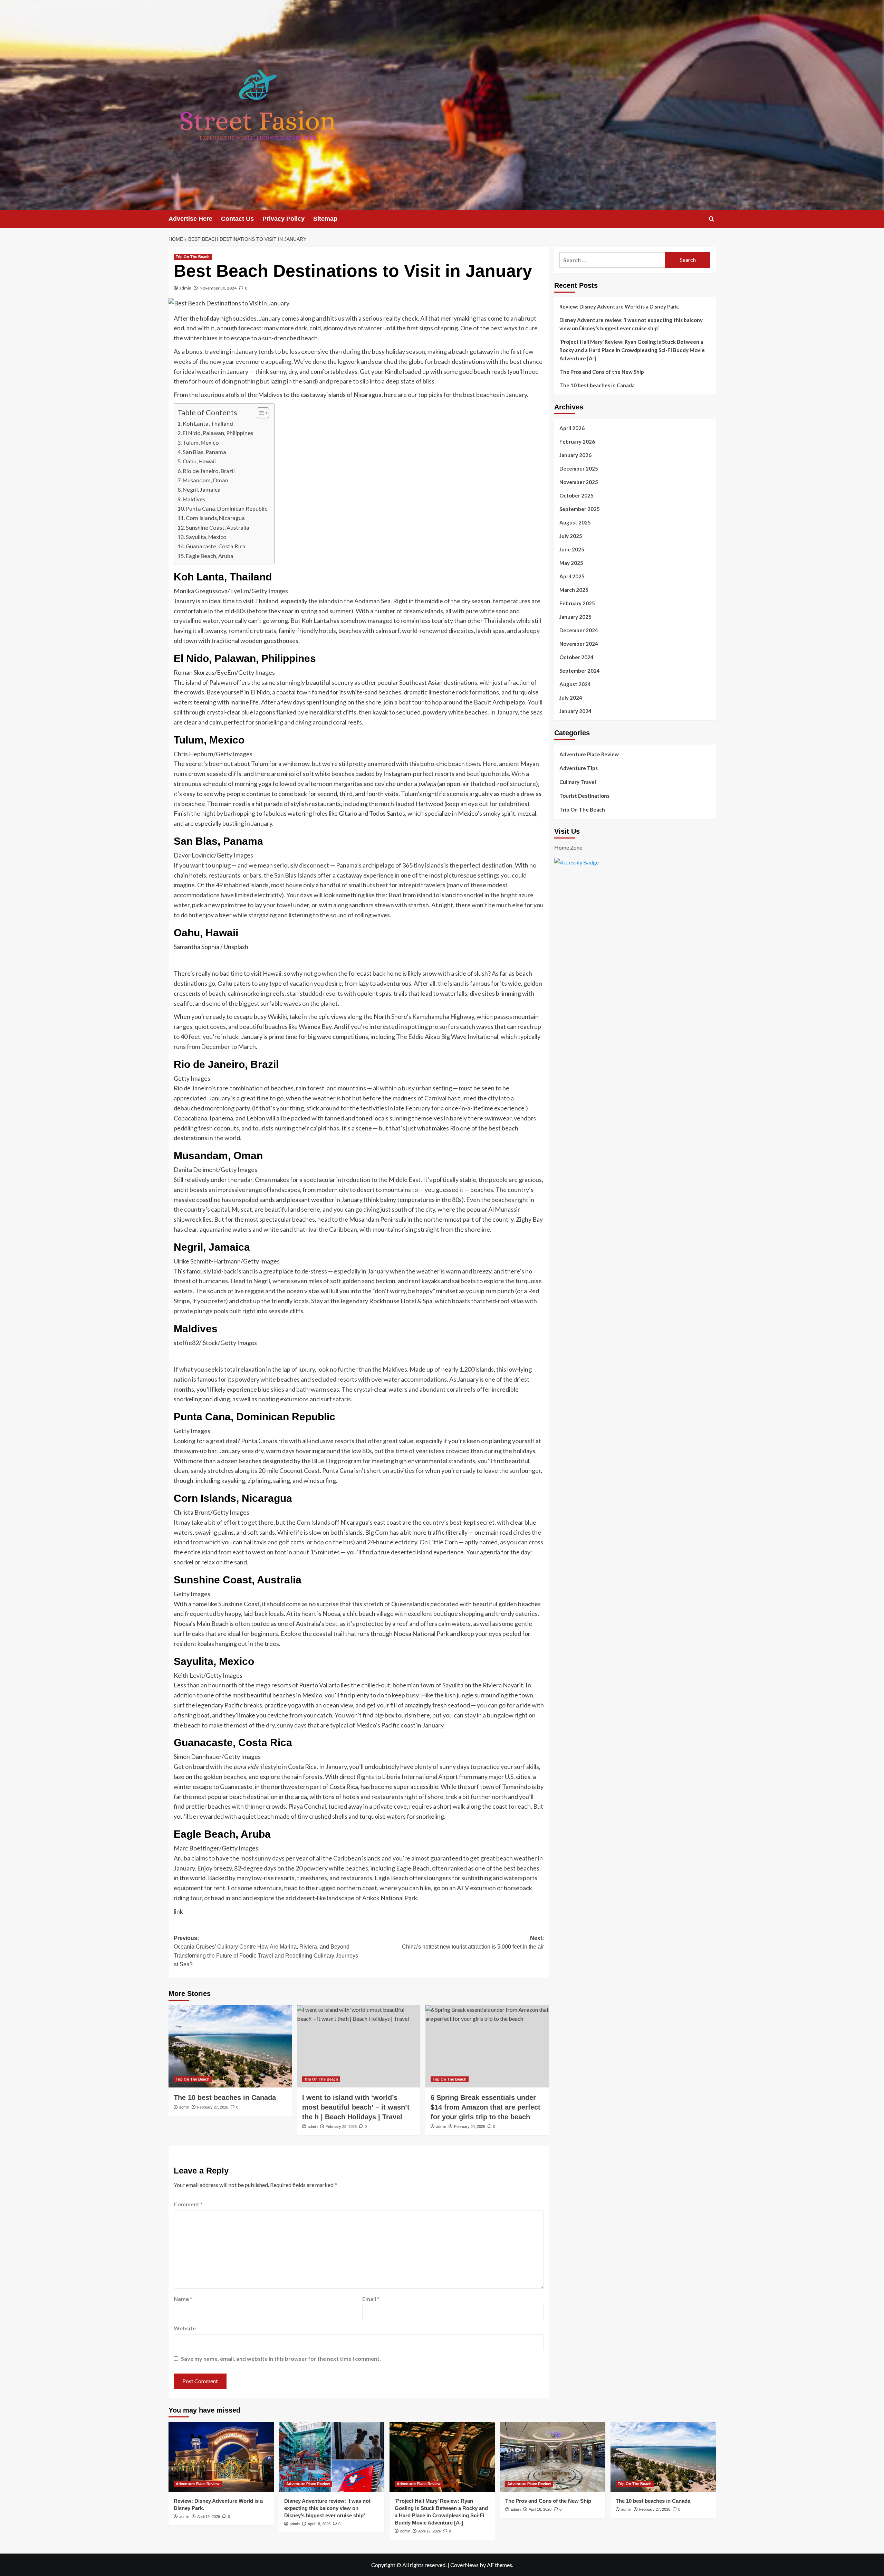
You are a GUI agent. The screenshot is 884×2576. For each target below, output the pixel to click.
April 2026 (572, 428)
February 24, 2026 (470, 2127)
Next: (473, 1943)
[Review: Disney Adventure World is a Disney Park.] (221, 2457)
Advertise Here (190, 219)
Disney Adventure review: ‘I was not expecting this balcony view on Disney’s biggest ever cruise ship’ (631, 324)
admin (185, 288)
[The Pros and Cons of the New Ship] (553, 2457)
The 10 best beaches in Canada (225, 2097)
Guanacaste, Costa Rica (216, 546)
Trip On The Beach (193, 257)
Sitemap (325, 219)
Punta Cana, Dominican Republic (227, 508)
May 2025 (571, 563)
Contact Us (237, 219)
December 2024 (579, 630)
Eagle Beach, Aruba (210, 556)
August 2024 (575, 684)
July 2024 (571, 698)
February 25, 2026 (341, 2127)
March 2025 (574, 590)
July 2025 (571, 536)
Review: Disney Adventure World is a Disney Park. (619, 306)
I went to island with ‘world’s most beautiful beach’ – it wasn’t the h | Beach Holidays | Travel (356, 2107)
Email (371, 2299)
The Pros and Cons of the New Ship (602, 372)
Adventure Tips (579, 768)
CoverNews (464, 2565)
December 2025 (579, 468)
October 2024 (576, 657)
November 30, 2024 (218, 288)
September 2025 (580, 509)
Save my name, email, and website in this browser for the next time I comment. (281, 2359)
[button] (712, 219)
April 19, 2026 (209, 2517)
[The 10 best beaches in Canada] (230, 2046)
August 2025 (575, 522)
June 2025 (572, 549)
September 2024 (580, 671)
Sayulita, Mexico (206, 537)
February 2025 (577, 603)
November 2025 (579, 482)
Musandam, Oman (205, 480)
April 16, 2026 (540, 2509)
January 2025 (575, 617)
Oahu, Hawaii (199, 461)
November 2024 (579, 644)
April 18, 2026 (319, 2524)
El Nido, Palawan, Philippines (218, 433)
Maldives (194, 499)
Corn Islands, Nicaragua (215, 518)
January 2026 (575, 455)
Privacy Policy (284, 219)
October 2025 (576, 495)
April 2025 (572, 576)
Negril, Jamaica (202, 489)
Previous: (266, 1951)
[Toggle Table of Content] (260, 413)
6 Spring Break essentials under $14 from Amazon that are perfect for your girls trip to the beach (486, 2107)
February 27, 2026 (213, 2107)
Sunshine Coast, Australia (218, 527)
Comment (188, 2204)
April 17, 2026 (430, 2531)
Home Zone (568, 848)
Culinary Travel (578, 782)
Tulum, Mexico (201, 442)
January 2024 (575, 711)
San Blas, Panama (204, 452)
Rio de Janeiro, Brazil (209, 471)
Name (183, 2299)
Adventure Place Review (589, 754)
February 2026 (577, 442)
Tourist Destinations (584, 796)
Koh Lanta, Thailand (208, 423)
